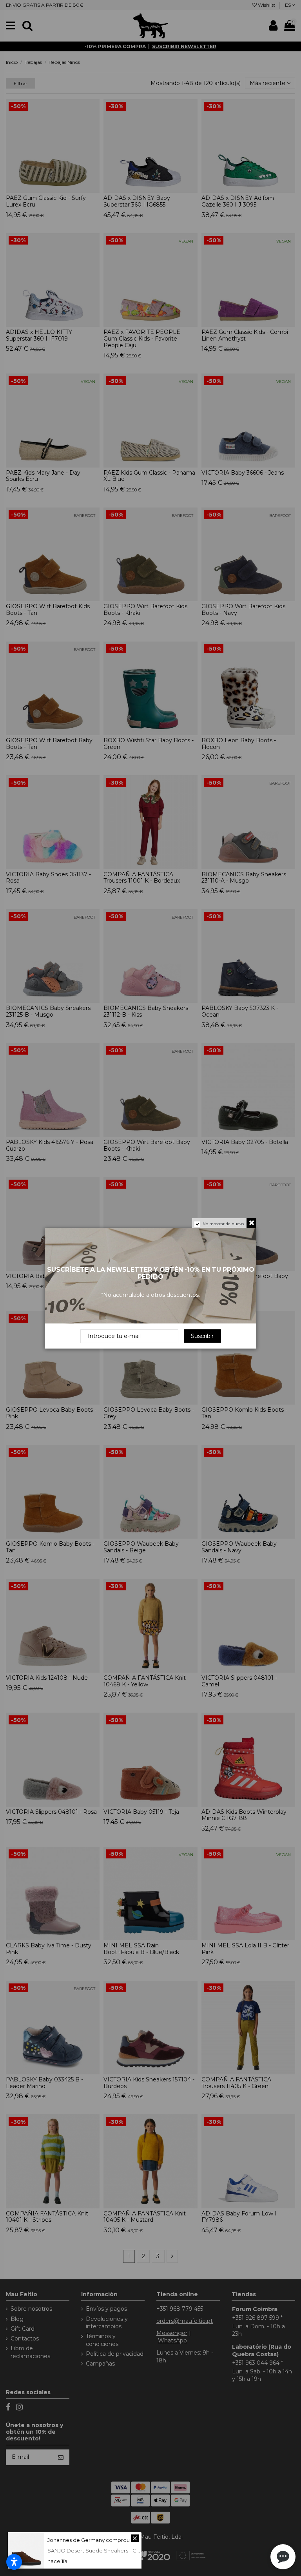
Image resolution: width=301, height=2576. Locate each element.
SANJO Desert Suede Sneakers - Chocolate (103, 2551)
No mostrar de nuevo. (224, 1224)
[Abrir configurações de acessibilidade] (14, 2562)
